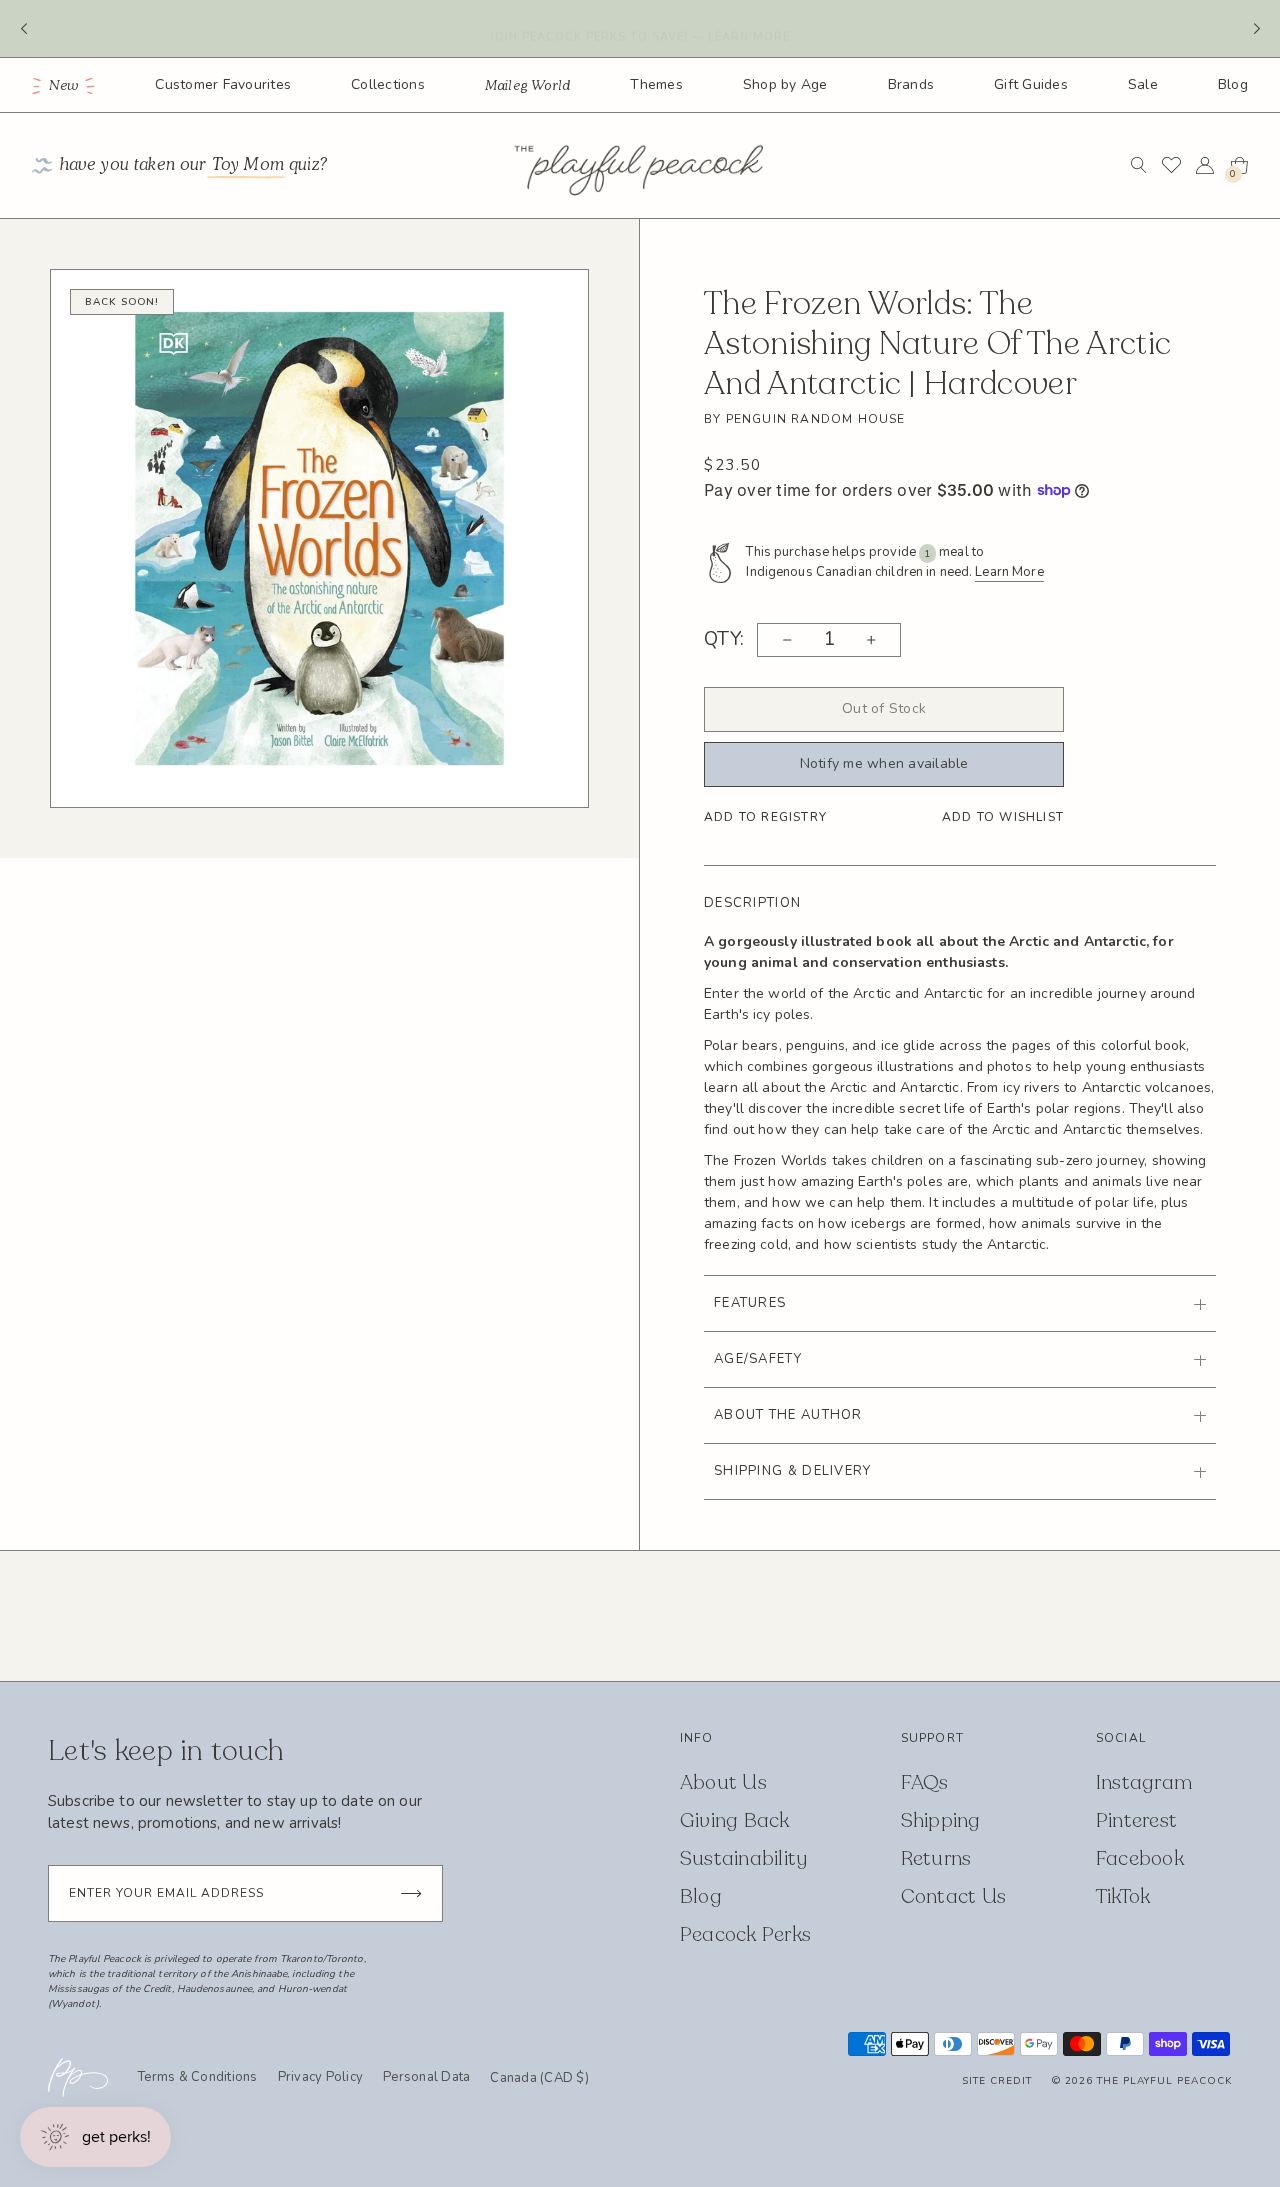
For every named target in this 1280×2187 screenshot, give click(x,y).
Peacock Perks (745, 1934)
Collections (388, 84)
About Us (723, 1782)
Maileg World (528, 86)
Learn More (1009, 572)
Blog (1233, 84)
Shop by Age (785, 84)
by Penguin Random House (805, 419)
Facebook (1140, 1858)
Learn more (749, 27)
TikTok (1123, 1896)
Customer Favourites (223, 84)
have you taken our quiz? (194, 165)
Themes (656, 84)
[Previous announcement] (23, 29)
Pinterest (1136, 1820)
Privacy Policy (321, 2077)
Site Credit (997, 2081)
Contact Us (954, 1896)
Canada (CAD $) (539, 2079)
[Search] (1138, 165)
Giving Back (735, 1820)
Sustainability (744, 1858)
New (64, 86)
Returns (936, 1858)
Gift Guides (1031, 84)
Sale (1143, 84)
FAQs (925, 1782)
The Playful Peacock (1164, 2081)
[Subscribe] (411, 1893)
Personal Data (426, 2077)
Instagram (1144, 1782)
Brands (911, 84)
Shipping (941, 1820)
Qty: (724, 640)
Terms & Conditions (198, 2077)
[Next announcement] (1256, 29)
